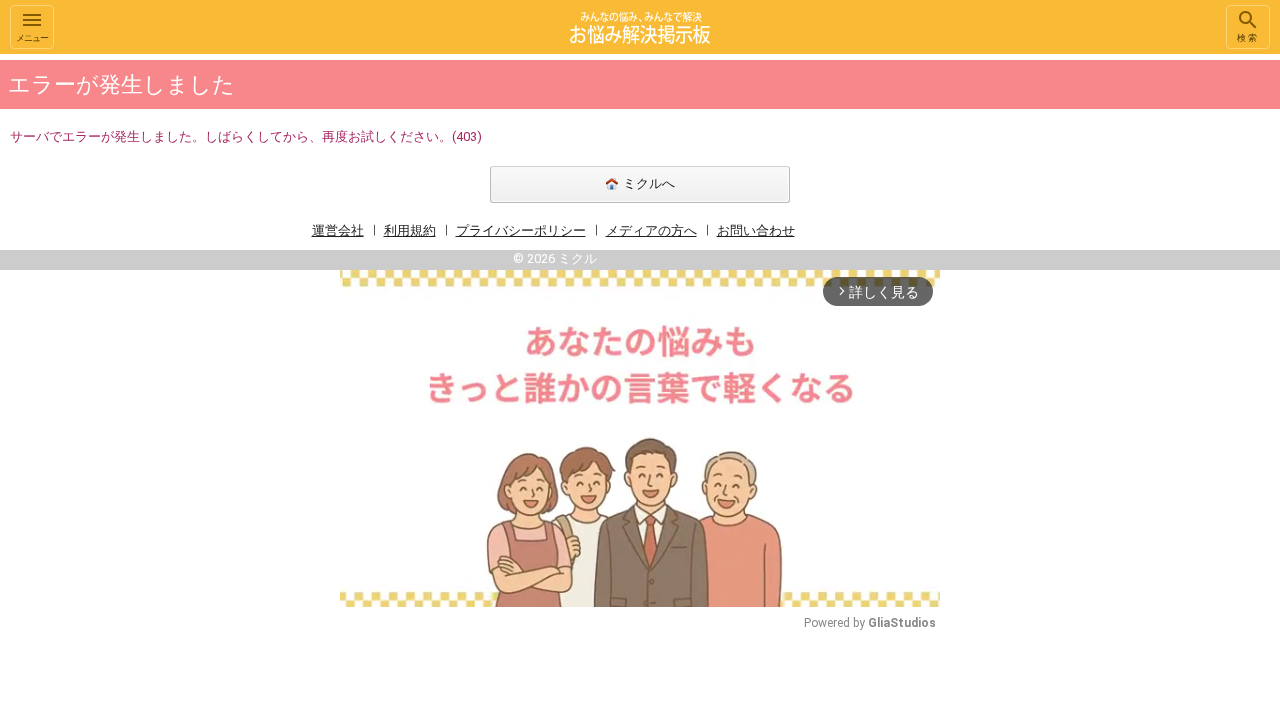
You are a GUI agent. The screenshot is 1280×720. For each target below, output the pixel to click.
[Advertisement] (1080, 354)
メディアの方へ (651, 230)
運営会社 (338, 230)
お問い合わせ (756, 230)
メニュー (32, 38)
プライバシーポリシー (521, 230)
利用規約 (410, 230)
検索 (1248, 38)
